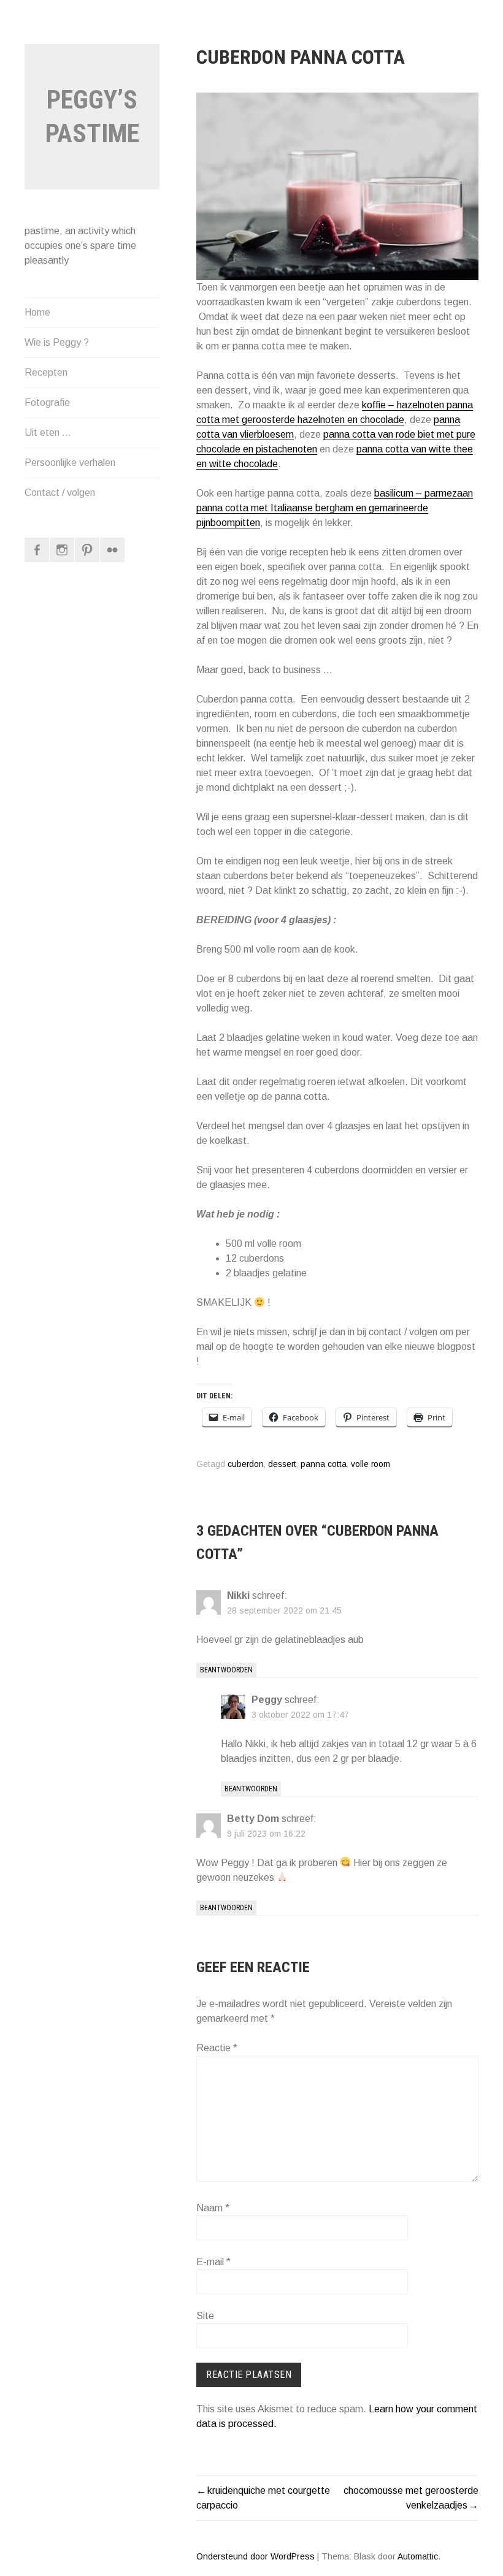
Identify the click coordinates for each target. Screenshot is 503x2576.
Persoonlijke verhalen (70, 463)
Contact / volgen (60, 493)
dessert (282, 1464)
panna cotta (324, 1464)
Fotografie (47, 402)
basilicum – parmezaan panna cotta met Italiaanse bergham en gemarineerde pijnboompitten (335, 508)
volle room (371, 1464)
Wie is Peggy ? (57, 342)
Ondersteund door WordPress (255, 2556)
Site (205, 2316)
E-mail (213, 2262)
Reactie (217, 2048)
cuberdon (246, 1464)
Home (37, 312)
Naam (213, 2208)
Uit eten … (48, 433)
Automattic (418, 2556)
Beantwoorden (226, 1670)
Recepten (46, 372)
